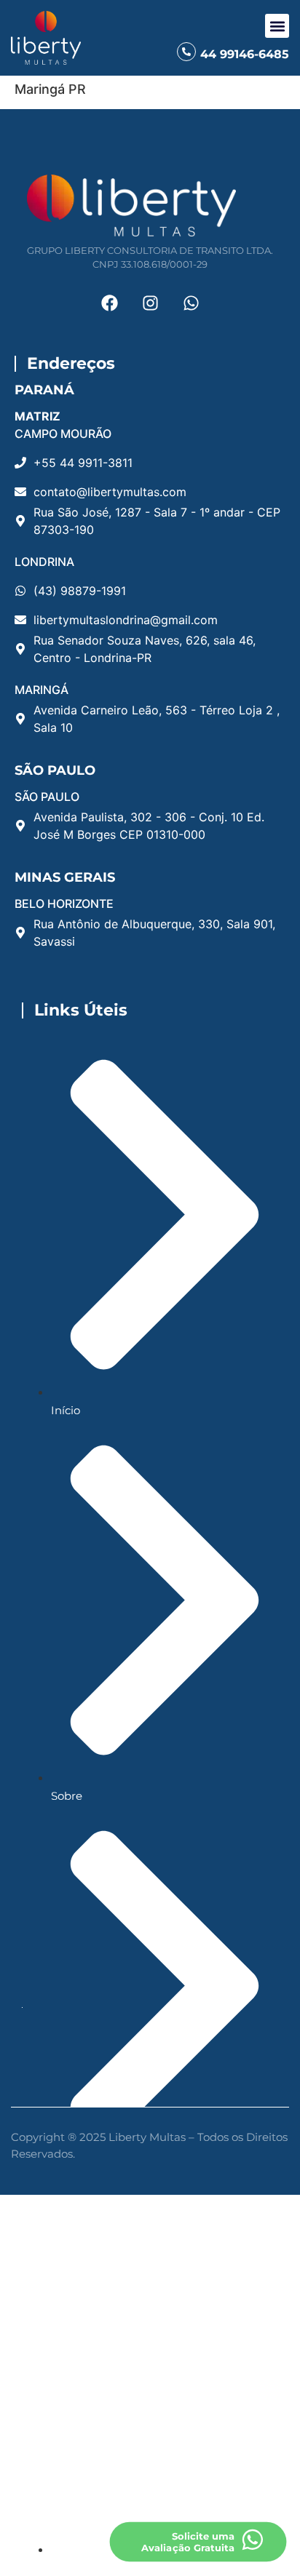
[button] (277, 26)
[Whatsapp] (191, 303)
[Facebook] (109, 303)
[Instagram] (150, 303)
